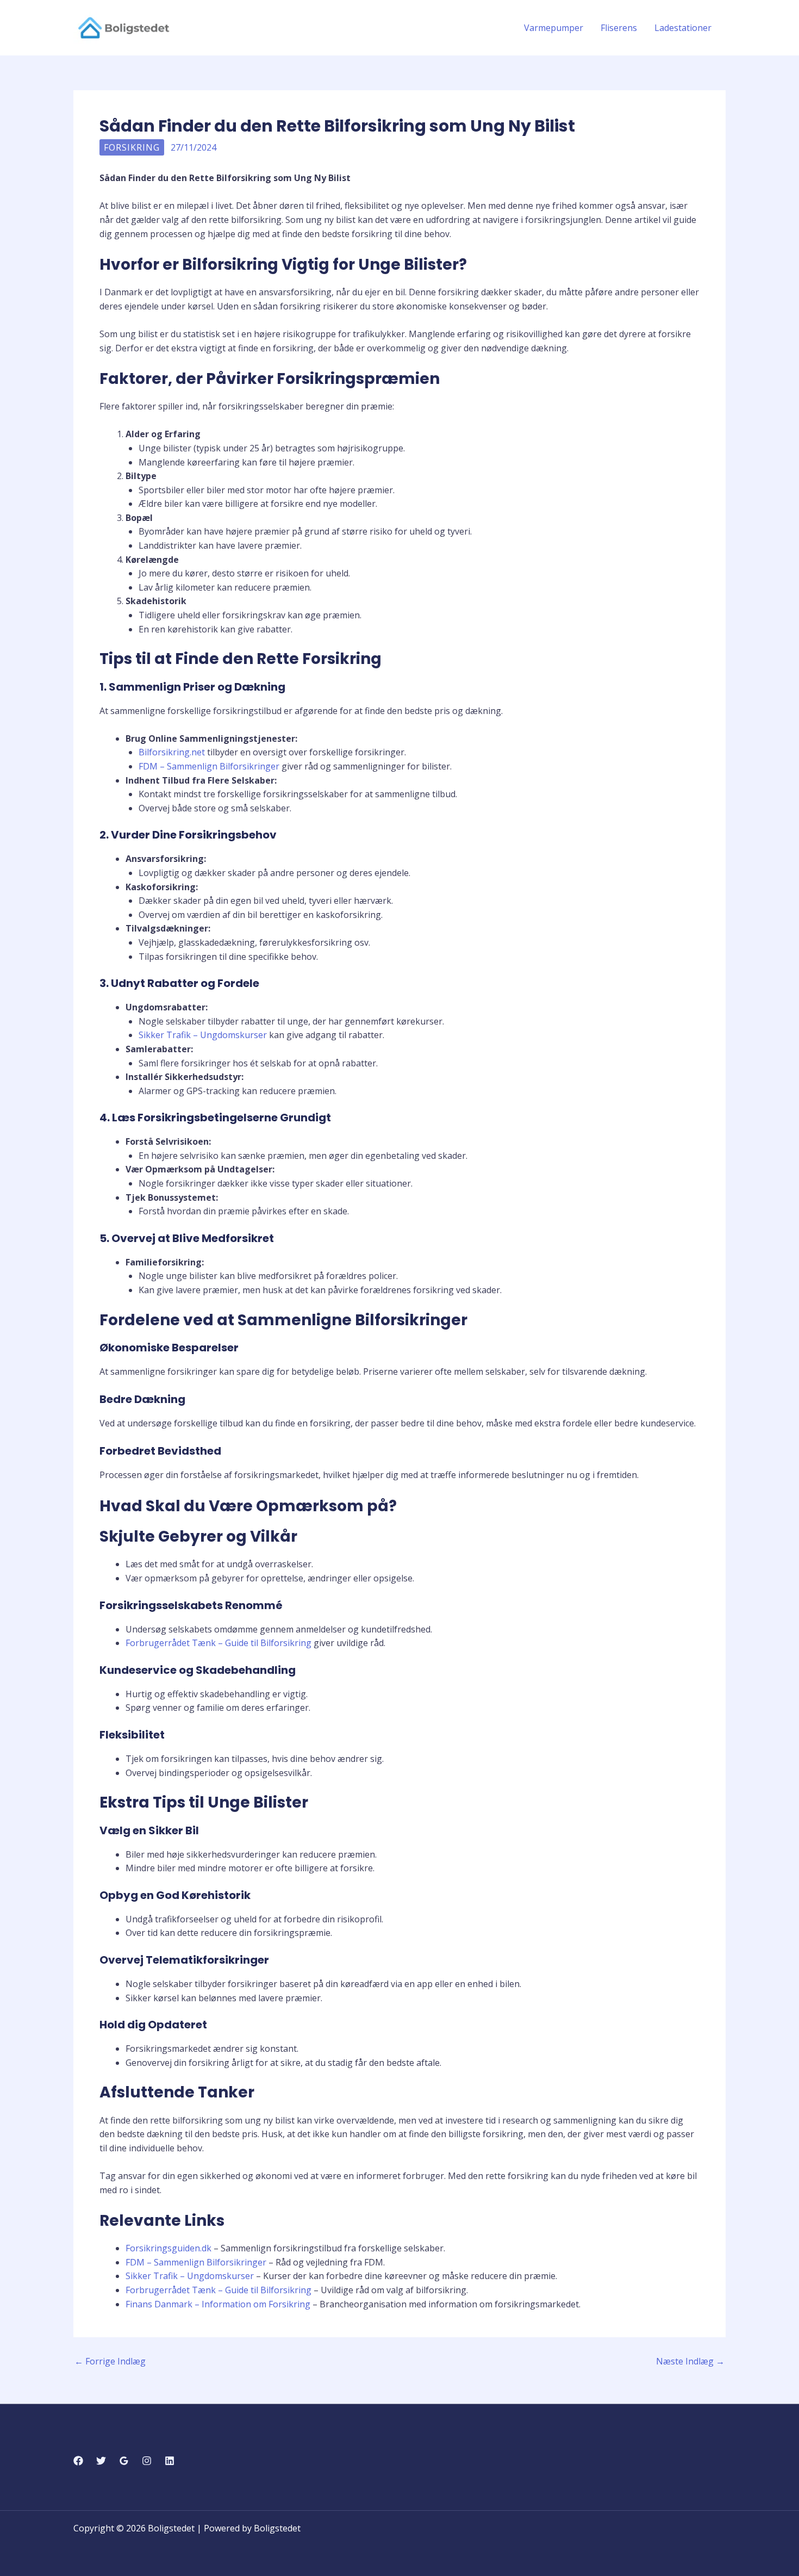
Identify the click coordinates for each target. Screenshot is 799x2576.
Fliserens (619, 28)
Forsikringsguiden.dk (168, 2248)
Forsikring (132, 147)
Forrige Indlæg (110, 2361)
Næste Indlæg (690, 2361)
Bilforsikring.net (172, 752)
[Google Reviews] (124, 2461)
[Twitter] (101, 2461)
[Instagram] (147, 2461)
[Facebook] (78, 2461)
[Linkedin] (170, 2461)
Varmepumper (554, 28)
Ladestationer (683, 28)
